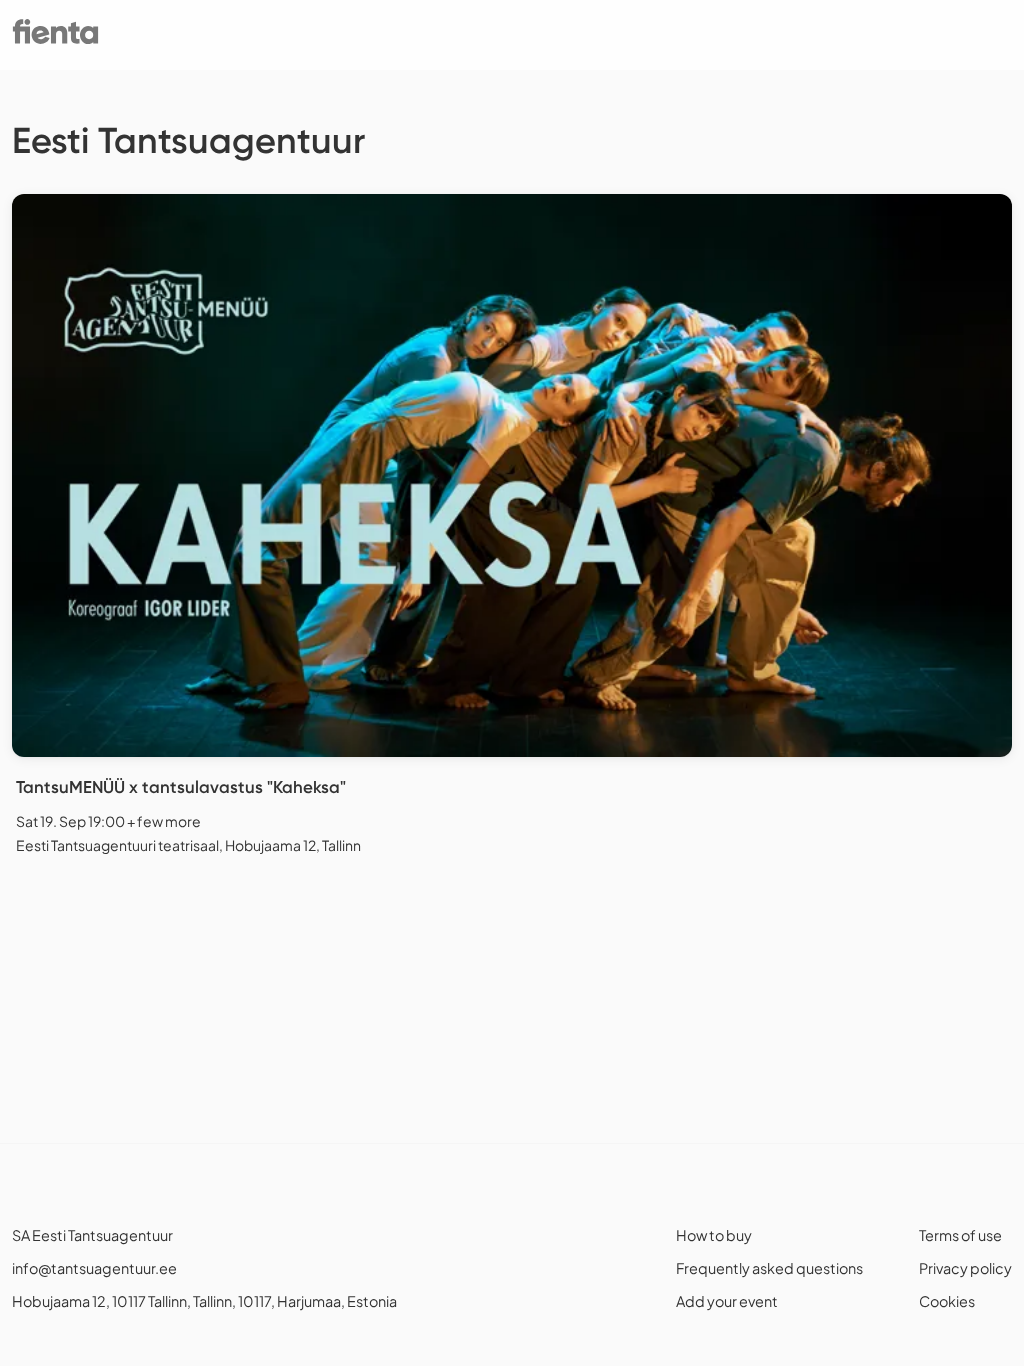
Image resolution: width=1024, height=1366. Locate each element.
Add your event (727, 1301)
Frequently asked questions (769, 1268)
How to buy (714, 1235)
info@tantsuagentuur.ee (94, 1268)
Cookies (947, 1301)
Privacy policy (965, 1268)
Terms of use (960, 1235)
